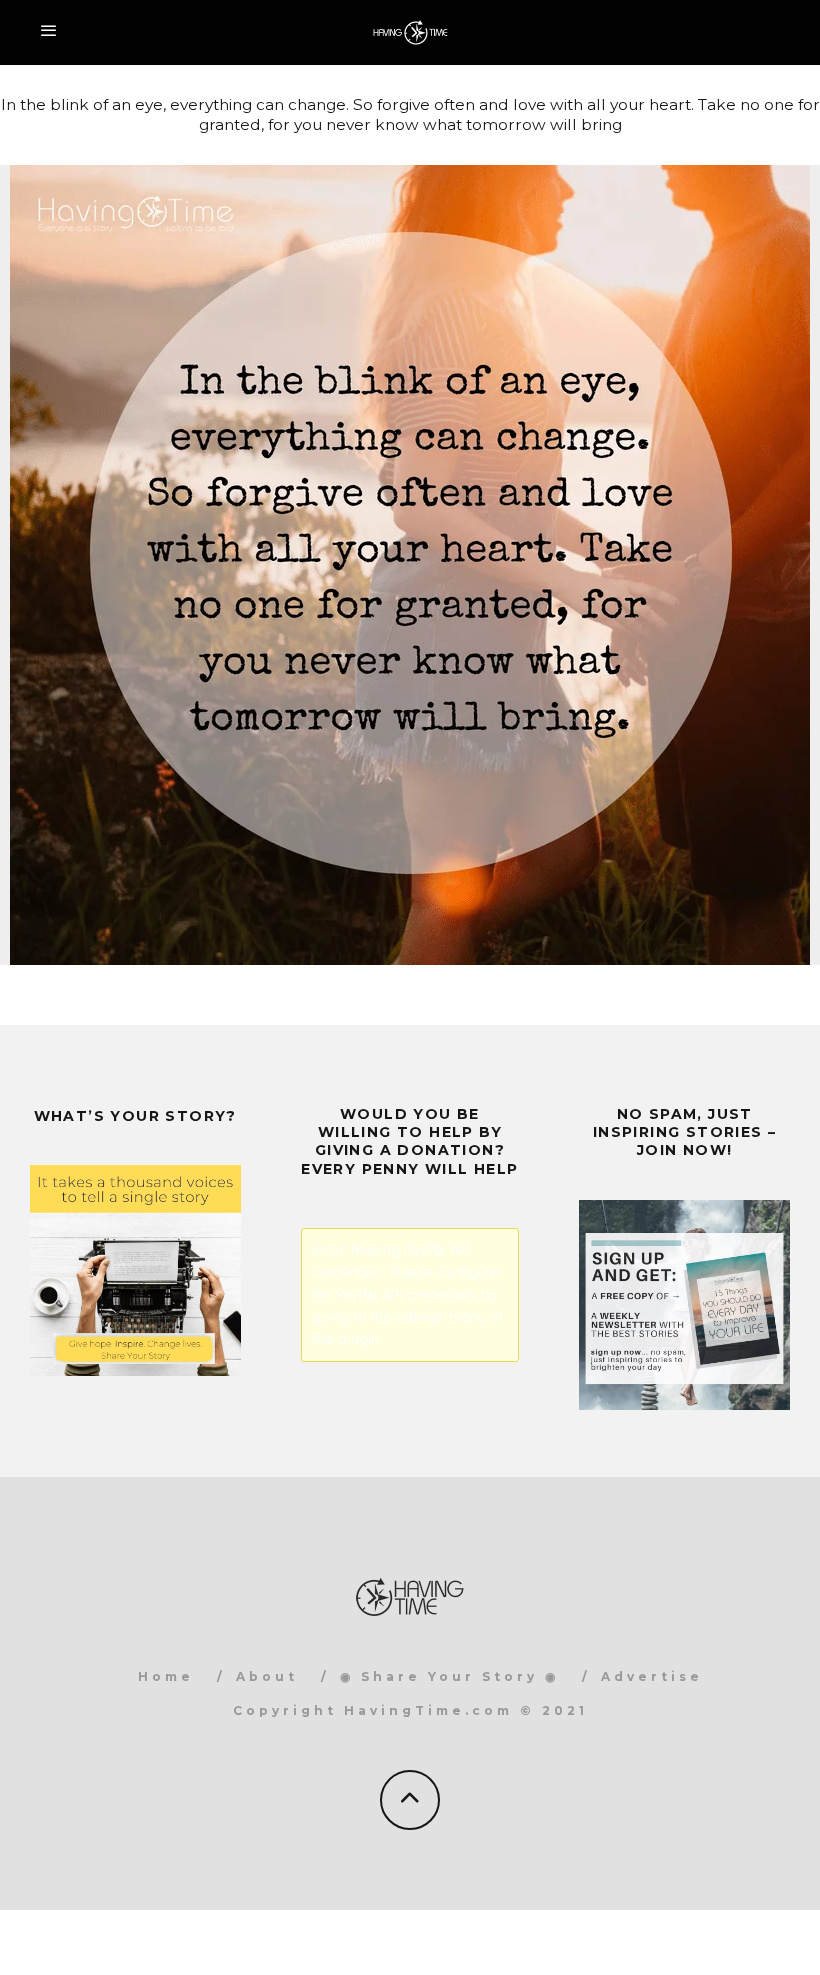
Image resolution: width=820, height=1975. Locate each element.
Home (166, 1676)
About (267, 1676)
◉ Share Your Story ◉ (449, 1676)
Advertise (652, 1676)
